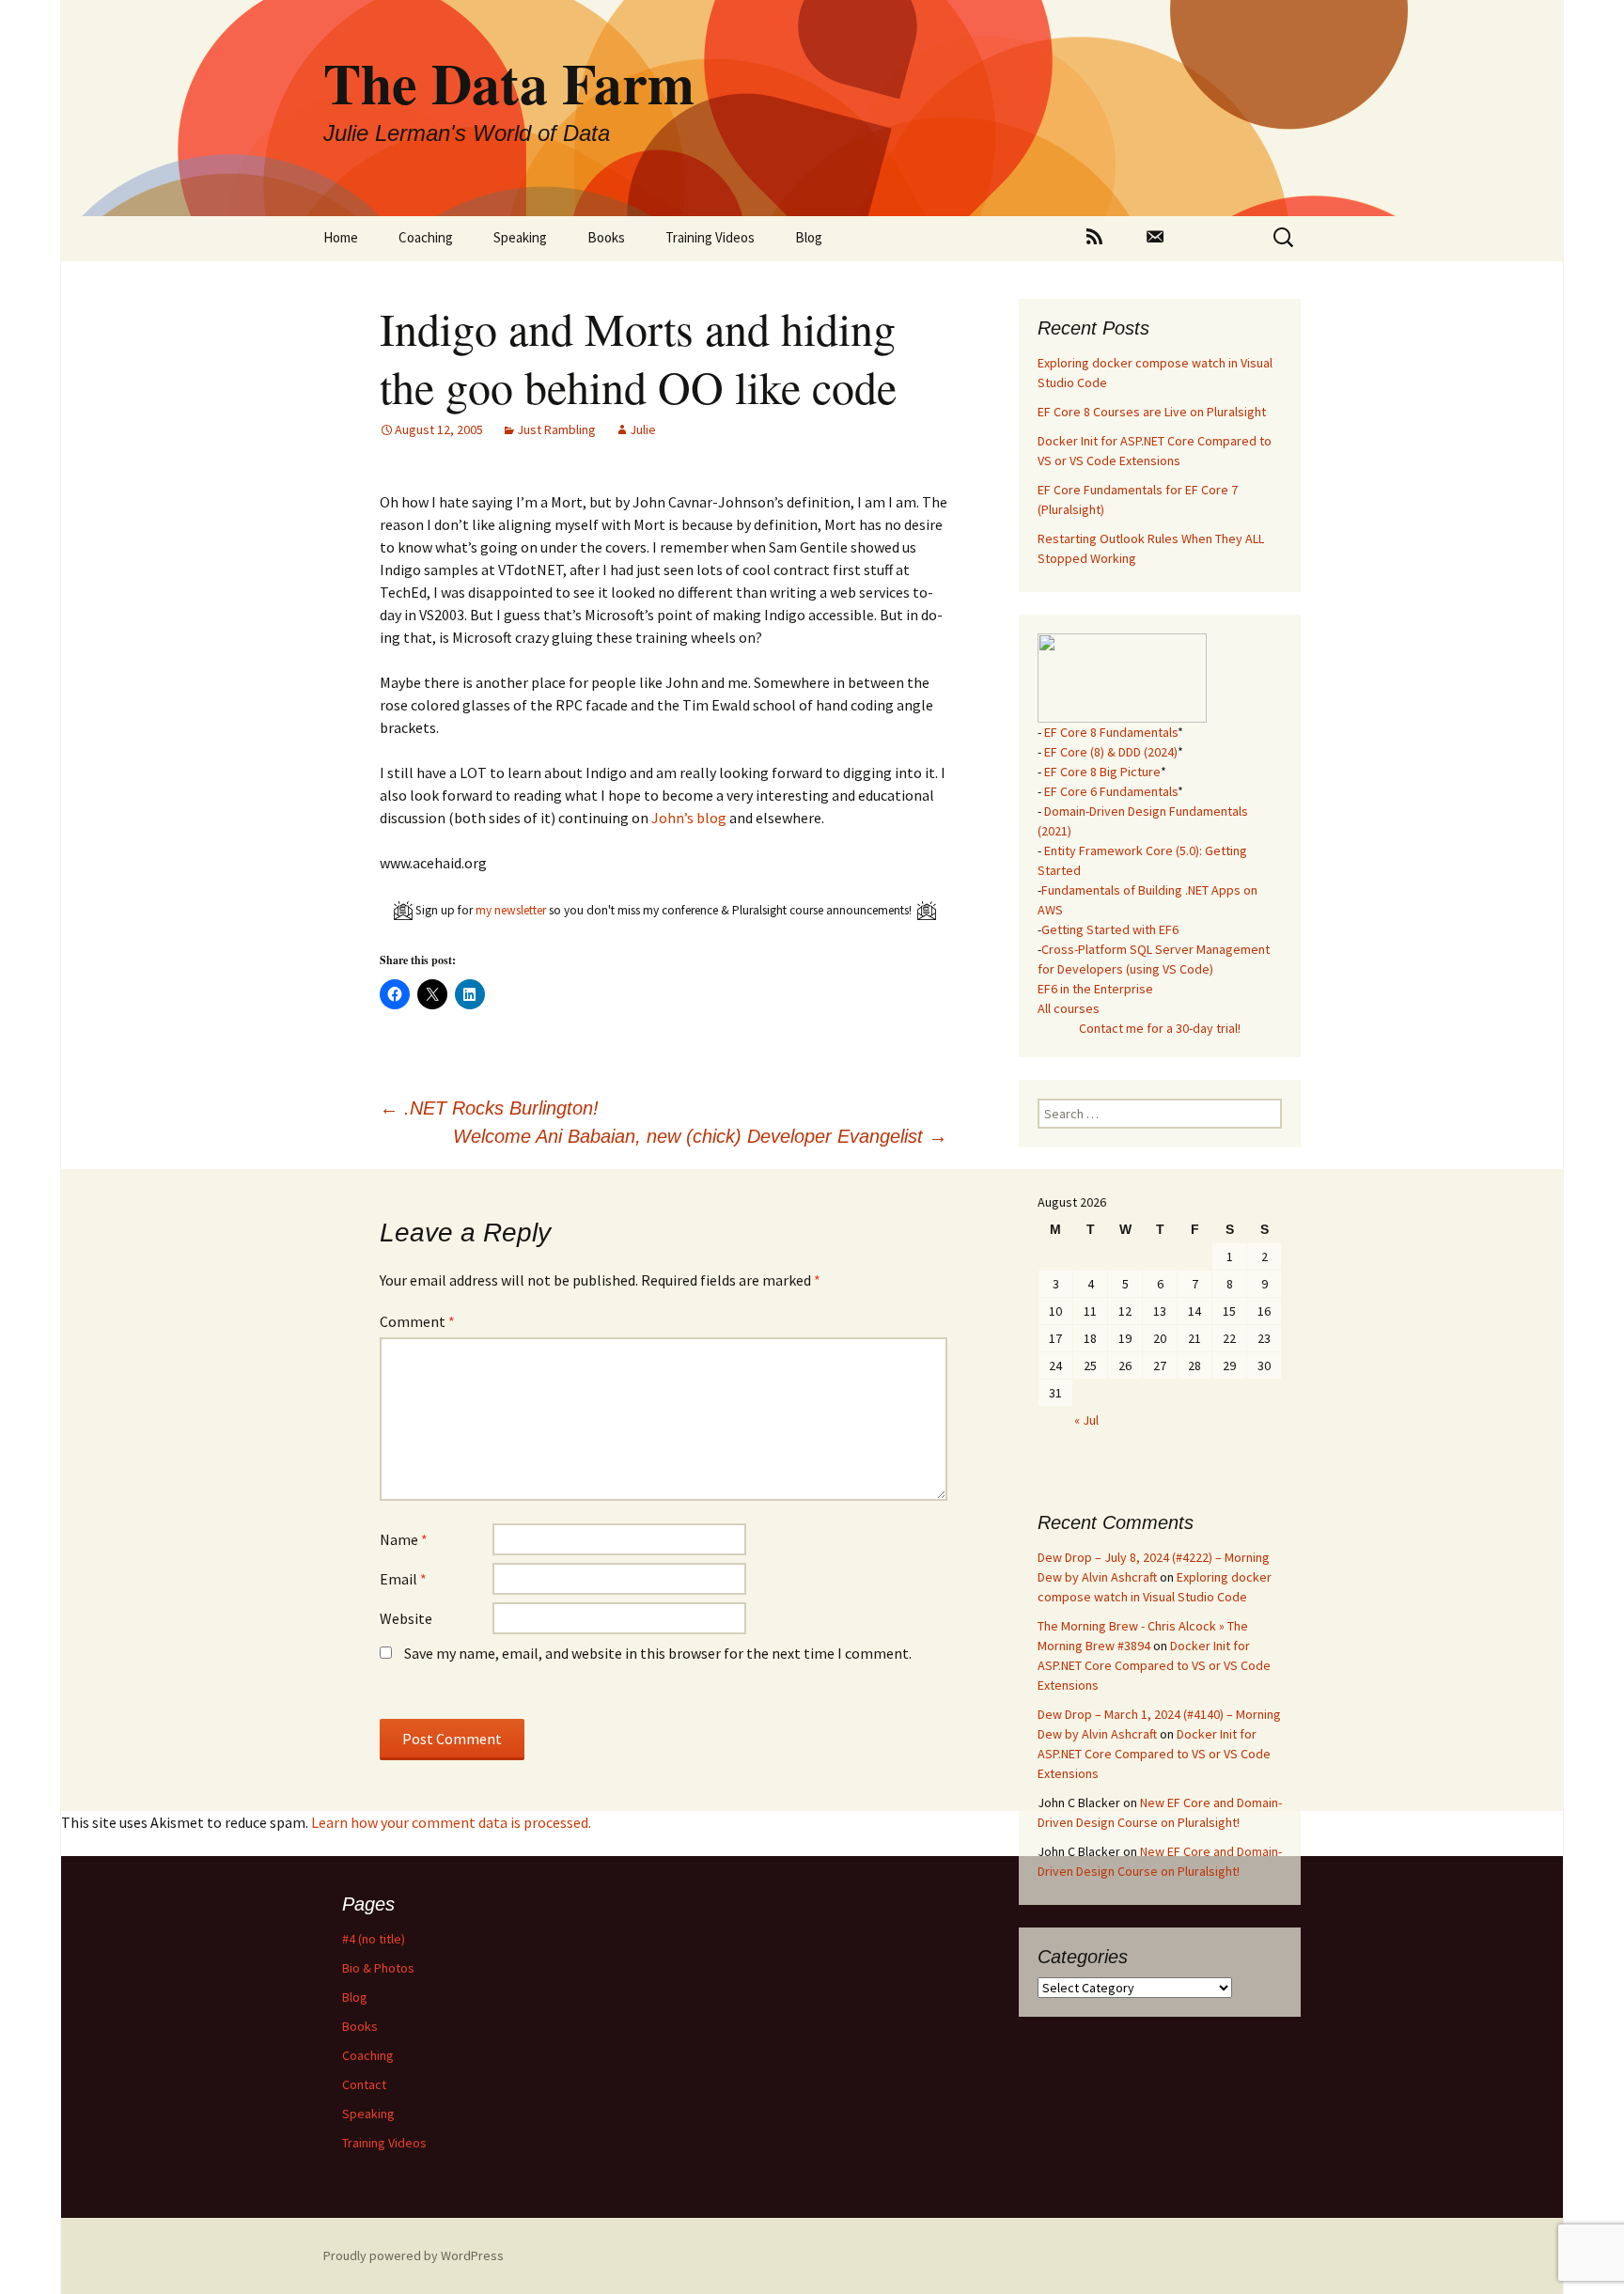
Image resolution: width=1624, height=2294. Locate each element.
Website (406, 1618)
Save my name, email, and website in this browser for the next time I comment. (658, 1653)
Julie (643, 429)
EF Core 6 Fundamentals (1111, 791)
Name (404, 1539)
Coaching (426, 237)
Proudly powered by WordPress (414, 2255)
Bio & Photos (378, 1968)
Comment (417, 1321)
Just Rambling (556, 429)
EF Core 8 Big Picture (1102, 772)
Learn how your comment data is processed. (451, 1822)
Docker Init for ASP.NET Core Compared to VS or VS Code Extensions (1154, 1665)
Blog (809, 237)
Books (606, 237)
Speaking (520, 237)
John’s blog (689, 818)
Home (341, 237)
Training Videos (710, 237)
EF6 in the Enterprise (1095, 989)
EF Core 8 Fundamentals (1111, 732)
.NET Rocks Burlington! (489, 1108)
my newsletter (511, 910)
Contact (364, 2084)
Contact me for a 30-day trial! (1160, 1028)
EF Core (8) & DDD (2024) (1111, 752)
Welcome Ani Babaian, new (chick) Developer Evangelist (700, 1136)
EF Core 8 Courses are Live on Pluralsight (1152, 412)
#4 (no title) (374, 1939)
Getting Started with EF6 (1110, 929)
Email (403, 1579)
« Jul (1086, 1420)
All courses (1069, 1008)
